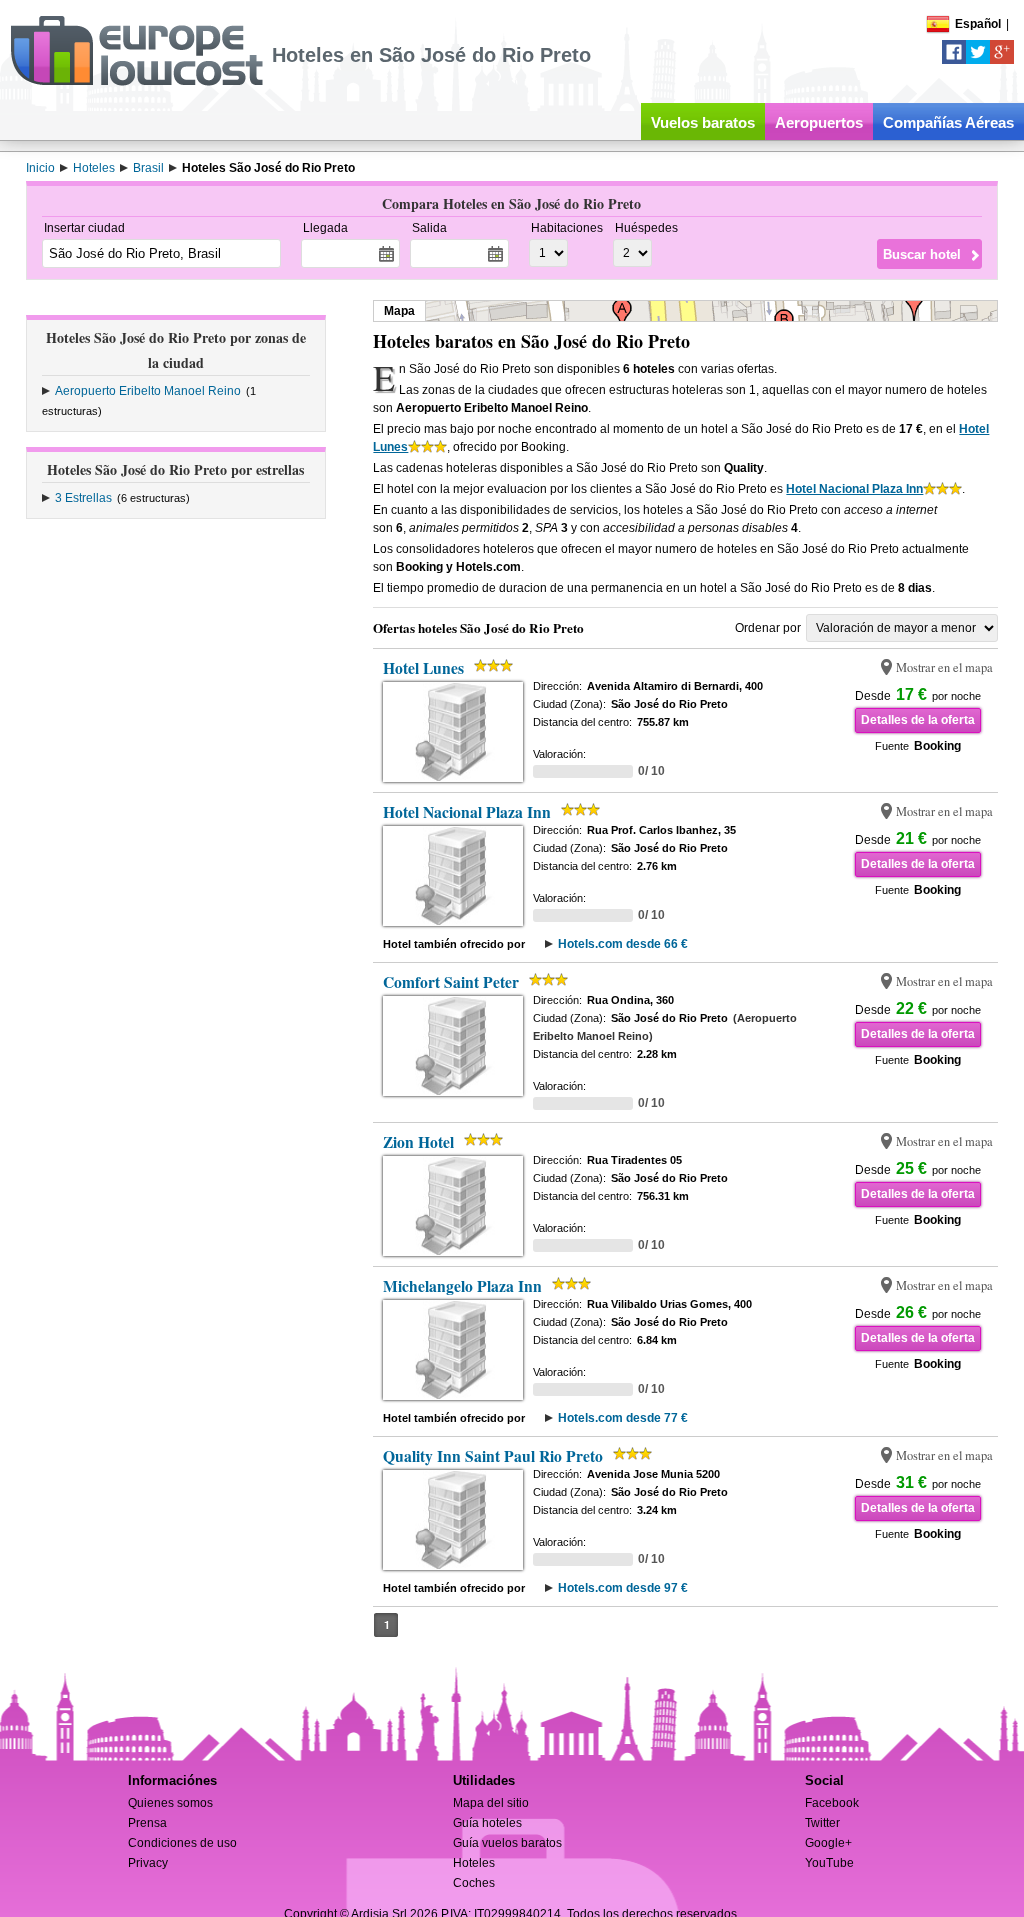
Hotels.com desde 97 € (623, 1588)
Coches (474, 1883)
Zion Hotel (418, 1142)
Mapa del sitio (491, 1803)
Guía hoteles (487, 1823)
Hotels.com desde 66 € (623, 944)
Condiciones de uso (182, 1843)
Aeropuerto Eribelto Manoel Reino (148, 391)
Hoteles (474, 1863)
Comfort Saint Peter (451, 982)
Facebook (832, 1803)
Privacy (148, 1863)
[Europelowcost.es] (136, 82)
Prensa (147, 1823)
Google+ (828, 1843)
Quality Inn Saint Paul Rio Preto (493, 1456)
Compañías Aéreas (948, 122)
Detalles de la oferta (918, 720)
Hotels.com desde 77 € (623, 1418)
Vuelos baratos (703, 122)
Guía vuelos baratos (507, 1843)
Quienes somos (170, 1803)
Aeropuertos (819, 122)
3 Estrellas (83, 498)
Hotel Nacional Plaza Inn (854, 489)
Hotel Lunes (423, 668)
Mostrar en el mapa (944, 667)
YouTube (829, 1863)
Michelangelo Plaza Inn (462, 1286)
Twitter (822, 1823)
